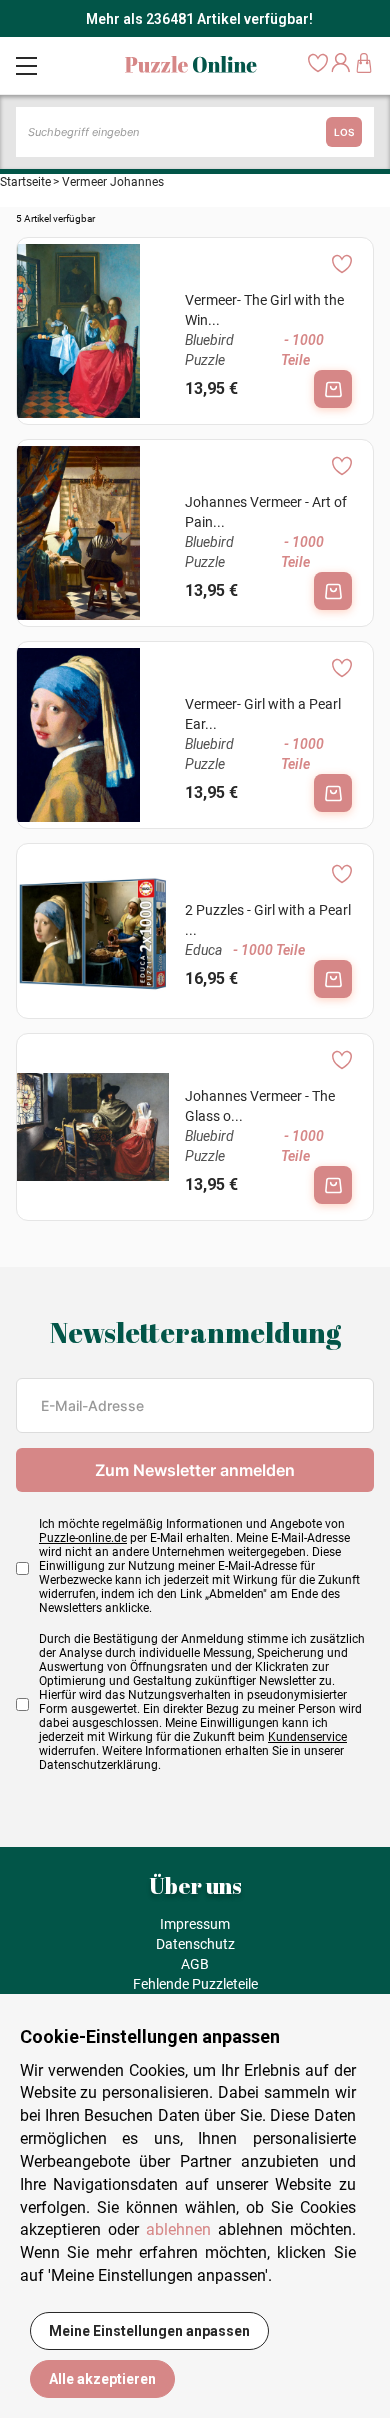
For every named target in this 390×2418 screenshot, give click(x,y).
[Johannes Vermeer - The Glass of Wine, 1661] (93, 1127)
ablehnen (178, 2229)
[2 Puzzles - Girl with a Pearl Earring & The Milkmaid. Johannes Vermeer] (93, 931)
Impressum (195, 1924)
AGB (195, 1964)
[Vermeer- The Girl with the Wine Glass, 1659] (93, 331)
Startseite (25, 182)
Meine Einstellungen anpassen (149, 2331)
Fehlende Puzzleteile (195, 1984)
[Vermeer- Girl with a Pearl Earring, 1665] (93, 735)
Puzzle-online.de (83, 1538)
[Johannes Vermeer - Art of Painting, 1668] (93, 533)
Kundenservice (307, 1737)
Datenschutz (195, 1944)
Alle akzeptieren (102, 2379)
